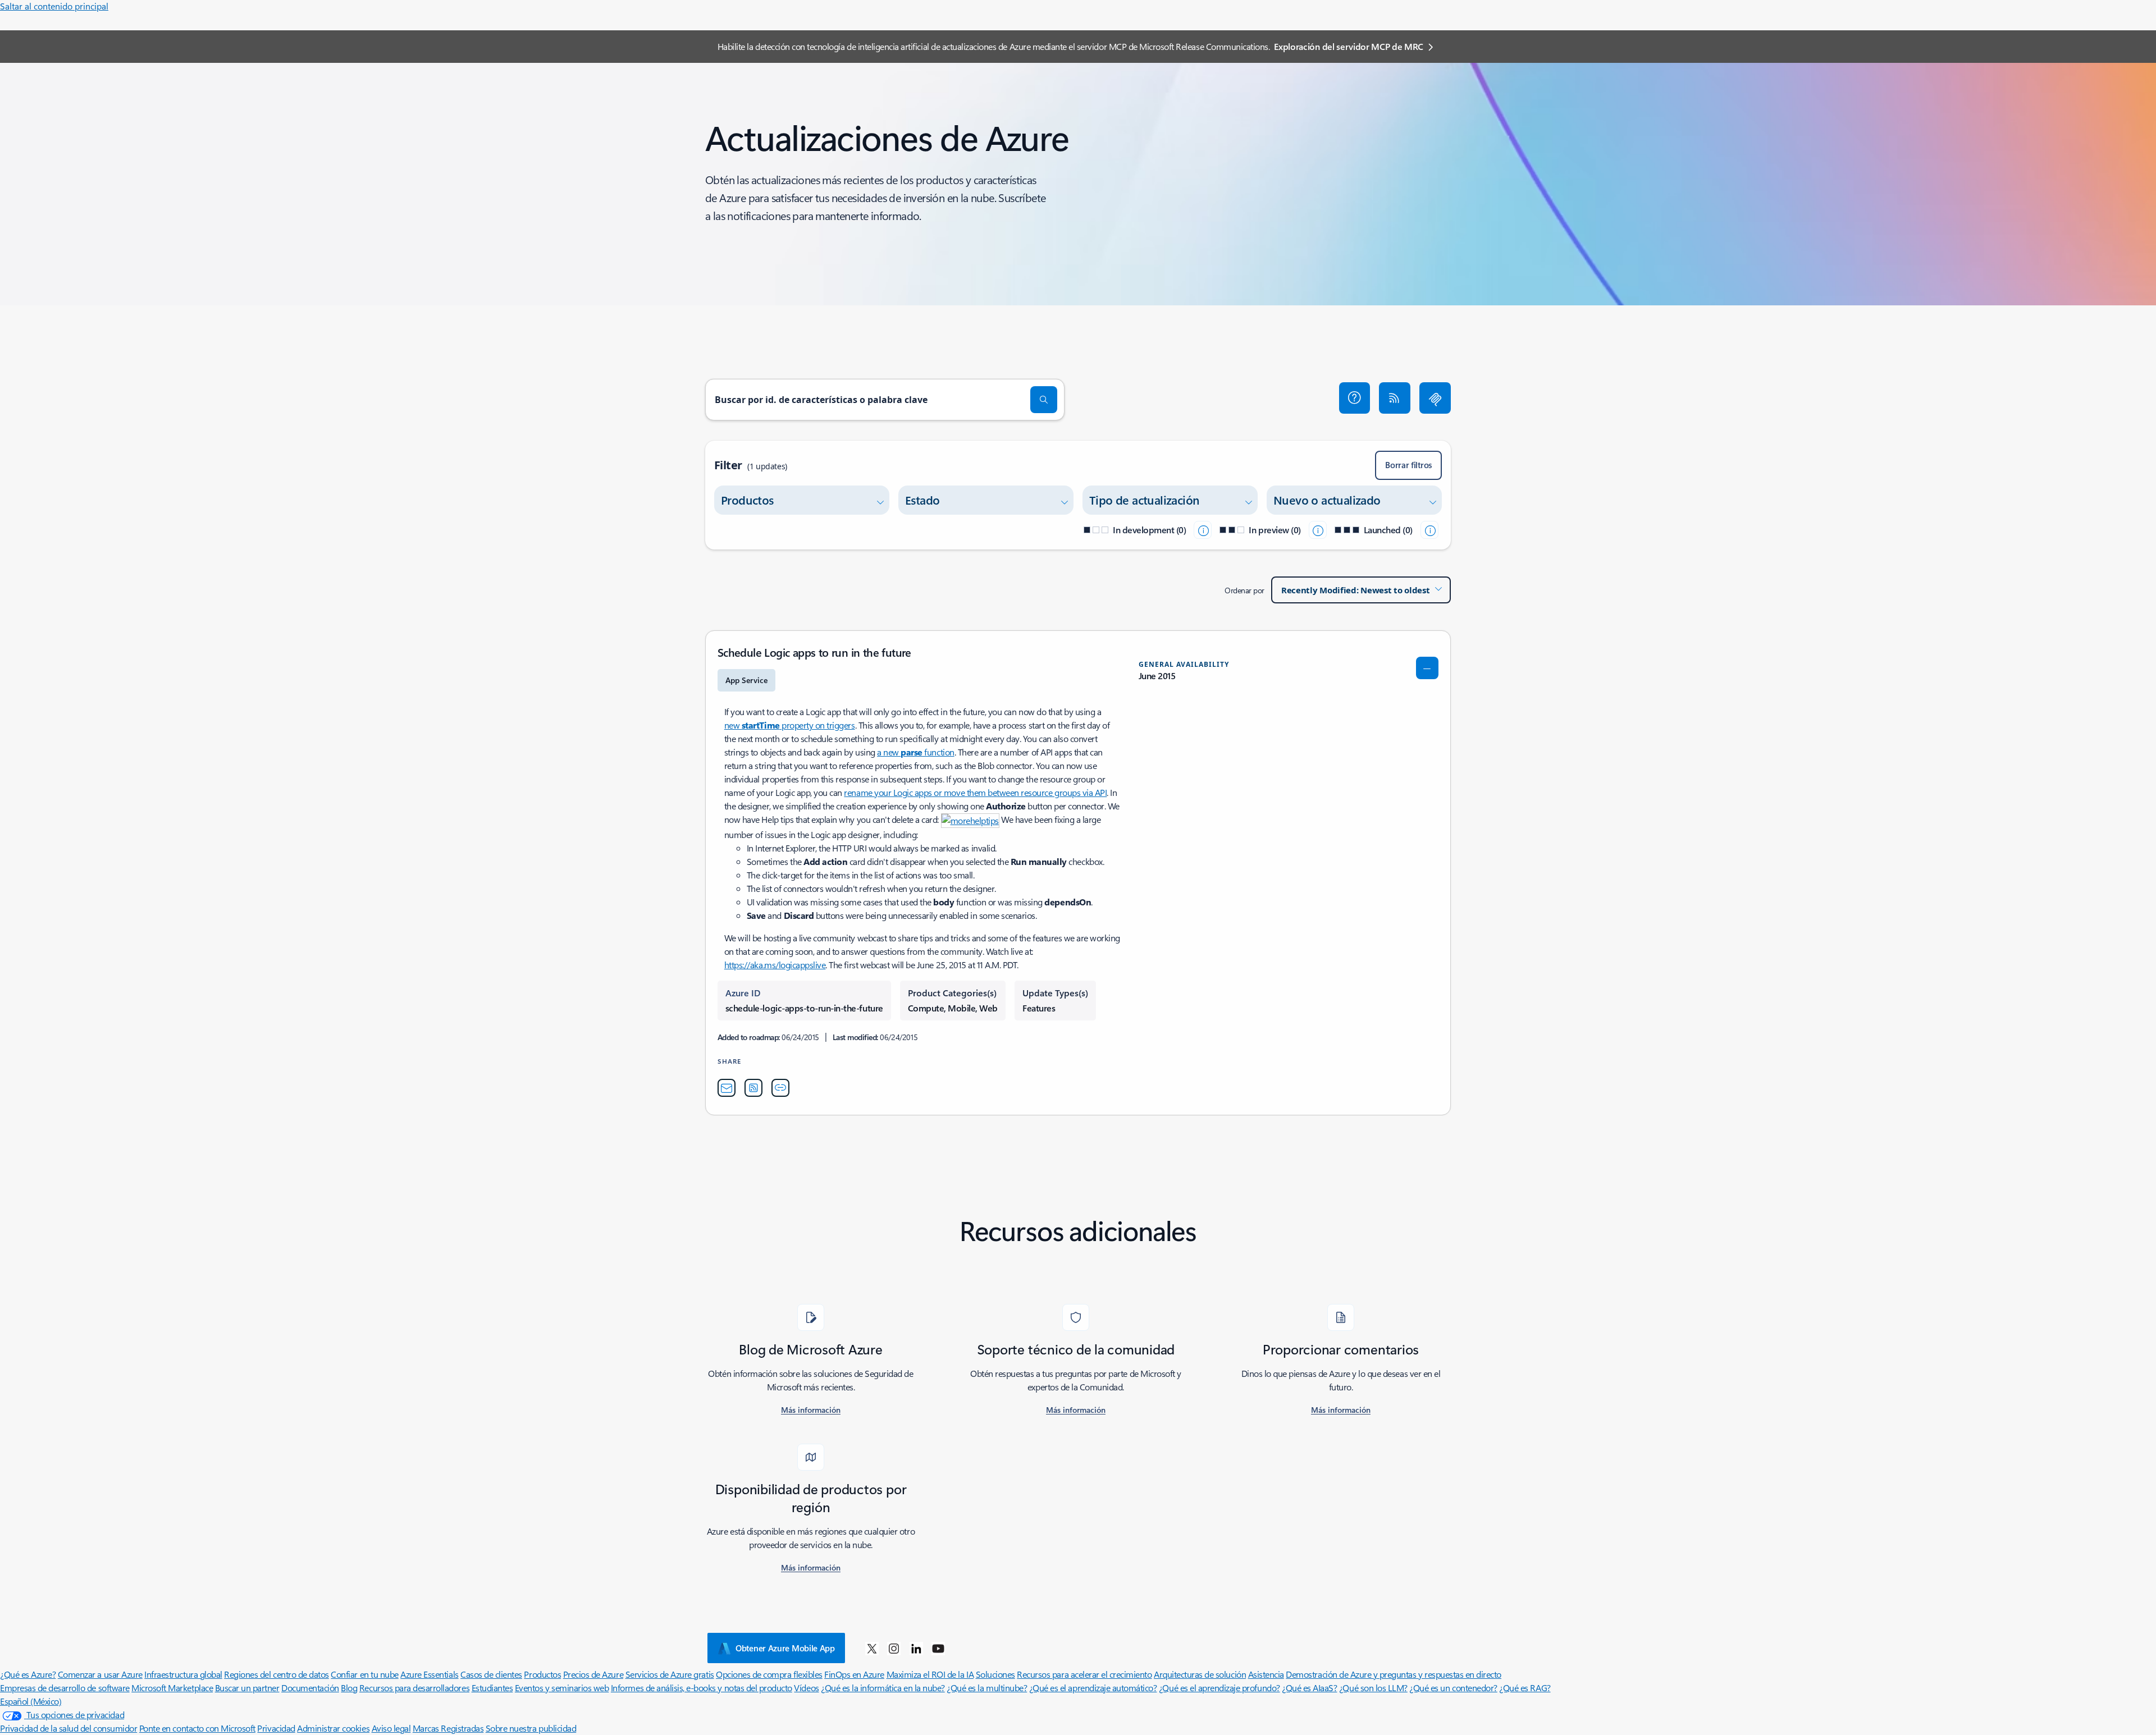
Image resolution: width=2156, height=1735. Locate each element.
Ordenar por (1244, 590)
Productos (542, 1674)
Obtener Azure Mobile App (785, 1648)
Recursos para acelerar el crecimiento (1084, 1674)
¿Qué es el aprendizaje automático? (1093, 1688)
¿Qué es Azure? (28, 1674)
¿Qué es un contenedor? (1453, 1688)
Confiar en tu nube (364, 1674)
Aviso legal (391, 1728)
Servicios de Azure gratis (670, 1674)
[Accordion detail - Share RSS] (753, 1088)
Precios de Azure (593, 1674)
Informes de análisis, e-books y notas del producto (702, 1688)
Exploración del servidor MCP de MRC (1349, 46)
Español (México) (31, 1701)
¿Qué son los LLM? (1373, 1688)
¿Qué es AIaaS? (1309, 1688)
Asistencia (1266, 1674)
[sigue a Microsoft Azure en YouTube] (938, 1648)
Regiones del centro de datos (277, 1674)
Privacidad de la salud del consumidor (68, 1728)
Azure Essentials (429, 1674)
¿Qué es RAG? (1525, 1688)
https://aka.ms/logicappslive (775, 965)
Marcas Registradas (448, 1728)
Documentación (310, 1688)
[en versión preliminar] (1318, 530)
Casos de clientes (491, 1674)
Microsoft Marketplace (172, 1688)
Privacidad (276, 1728)
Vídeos (806, 1688)
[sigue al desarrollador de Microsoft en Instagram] (894, 1648)
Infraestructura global (183, 1674)
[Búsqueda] (1044, 400)
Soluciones (995, 1674)
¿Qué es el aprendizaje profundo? (1219, 1688)
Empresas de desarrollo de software (65, 1688)
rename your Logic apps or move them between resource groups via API (975, 792)
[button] (1355, 398)
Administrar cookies (333, 1728)
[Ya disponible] (1429, 530)
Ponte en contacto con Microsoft (197, 1728)
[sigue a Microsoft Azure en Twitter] (872, 1648)
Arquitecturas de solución (1200, 1674)
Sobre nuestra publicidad (531, 1728)
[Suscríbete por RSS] (1395, 398)
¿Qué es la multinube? (987, 1688)
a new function (915, 752)
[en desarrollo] (1203, 530)
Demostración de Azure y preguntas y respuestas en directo (1394, 1674)
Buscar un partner (247, 1688)
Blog (349, 1688)
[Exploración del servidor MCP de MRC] (1435, 398)
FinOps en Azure (854, 1674)
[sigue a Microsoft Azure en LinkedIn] (916, 1648)
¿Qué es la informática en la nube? (883, 1688)
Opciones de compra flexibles (769, 1674)
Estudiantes (492, 1688)
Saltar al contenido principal (54, 6)
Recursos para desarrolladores (414, 1688)
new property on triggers (790, 725)
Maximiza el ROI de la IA (930, 1674)
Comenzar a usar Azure (100, 1674)
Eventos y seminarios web (562, 1688)
